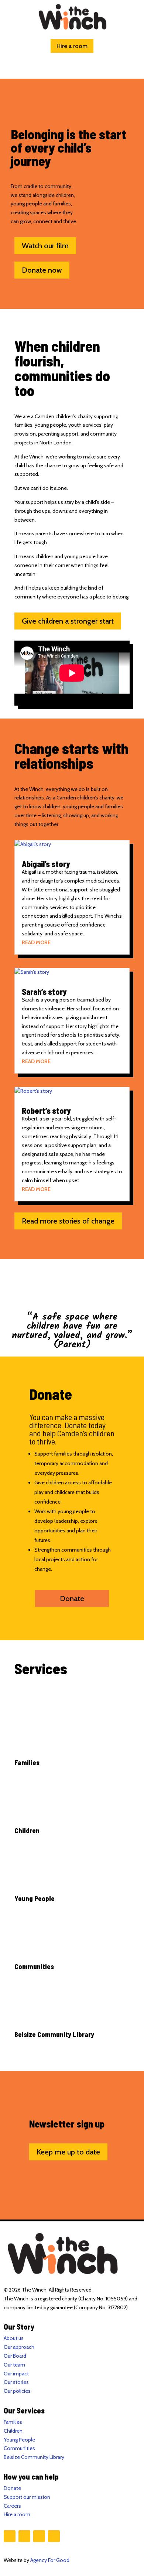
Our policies (17, 2391)
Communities (19, 2448)
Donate (72, 1599)
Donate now (42, 270)
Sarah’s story (44, 992)
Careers (12, 2506)
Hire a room (72, 46)
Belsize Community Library (34, 2457)
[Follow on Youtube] (39, 2536)
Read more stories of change (68, 1221)
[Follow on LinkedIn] (54, 2536)
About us (14, 2338)
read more (36, 942)
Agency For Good (50, 2560)
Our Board (15, 2356)
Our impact (16, 2374)
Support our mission (27, 2497)
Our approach (19, 2347)
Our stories (16, 2382)
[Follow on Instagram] (24, 2536)
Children (13, 2431)
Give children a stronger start (68, 621)
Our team (14, 2365)
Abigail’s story (46, 864)
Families (13, 2422)
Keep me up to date (68, 2152)
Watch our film (45, 246)
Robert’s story (46, 1110)
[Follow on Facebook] (10, 2536)
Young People (19, 2440)
